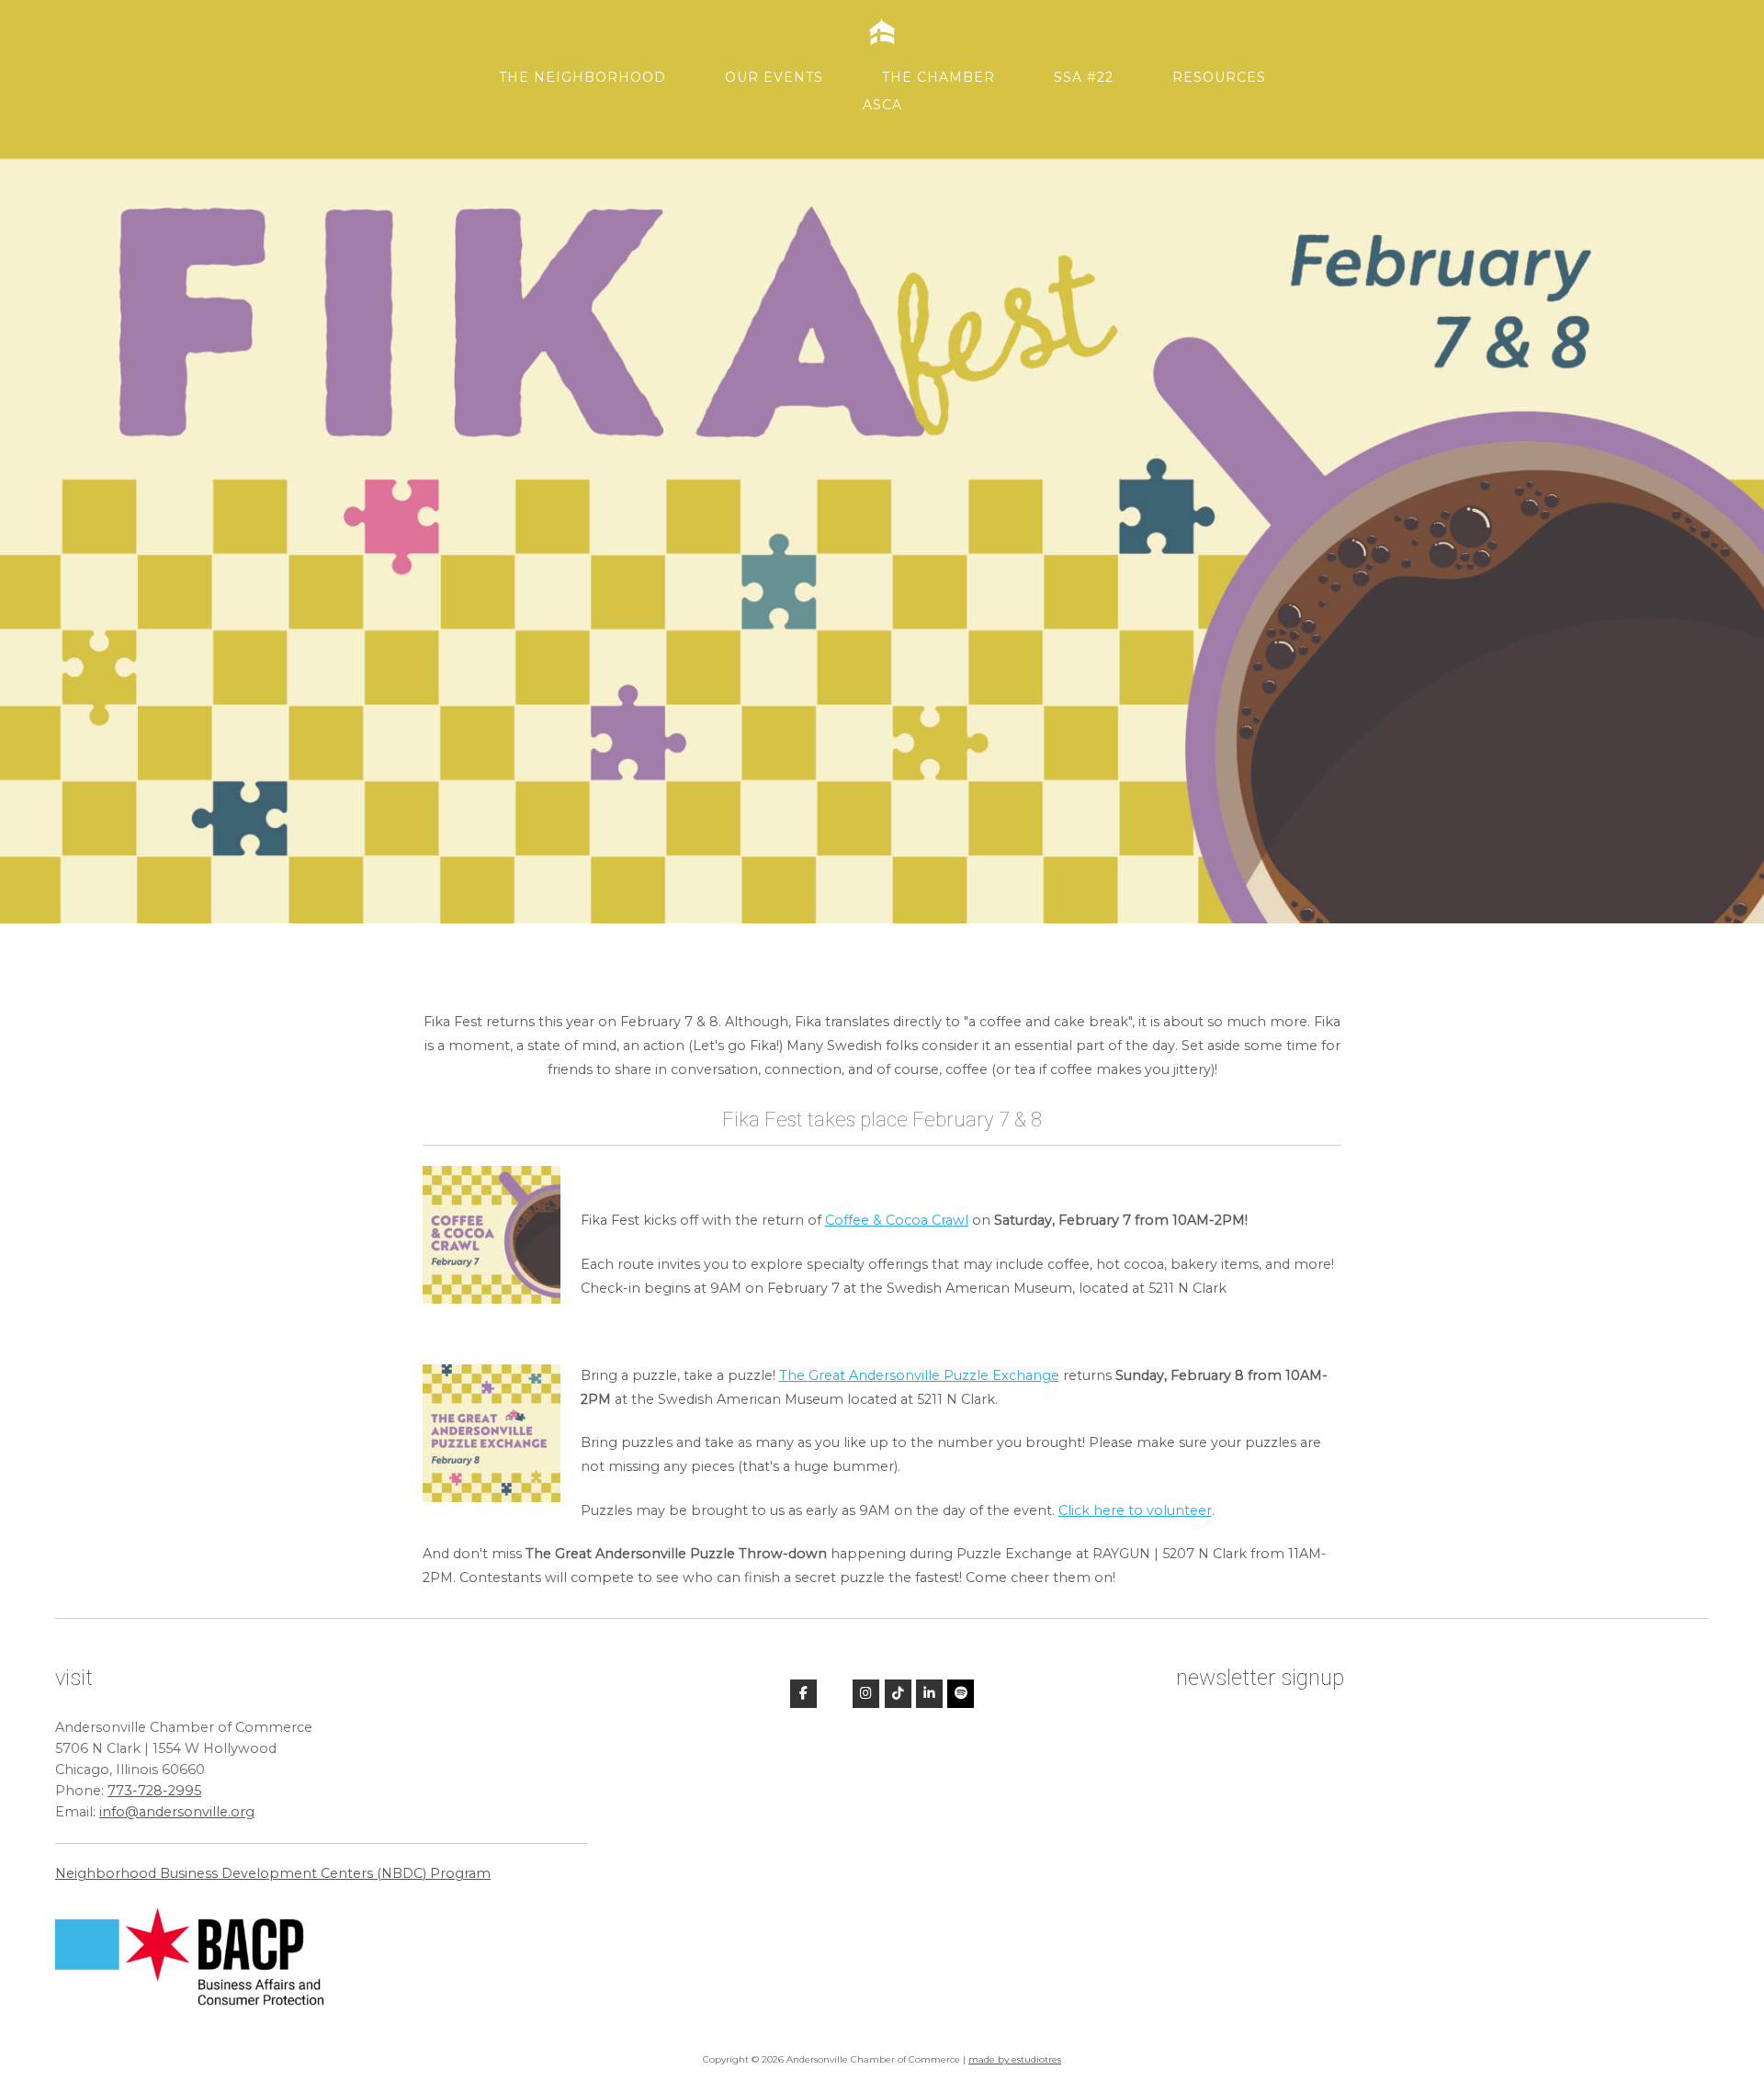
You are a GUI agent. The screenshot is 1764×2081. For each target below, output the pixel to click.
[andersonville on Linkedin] (929, 1694)
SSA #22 (1084, 77)
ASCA (882, 105)
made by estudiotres (1015, 2059)
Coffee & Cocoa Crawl (897, 1220)
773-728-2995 (154, 1791)
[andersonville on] (835, 1693)
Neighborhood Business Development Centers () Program (273, 1873)
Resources (1219, 77)
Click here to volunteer (1135, 1510)
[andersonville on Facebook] (803, 1694)
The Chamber (939, 77)
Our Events (774, 77)
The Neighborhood (582, 77)
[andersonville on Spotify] (961, 1694)
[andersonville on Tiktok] (898, 1694)
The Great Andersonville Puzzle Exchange (919, 1375)
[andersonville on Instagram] (866, 1694)
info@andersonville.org (177, 1812)
